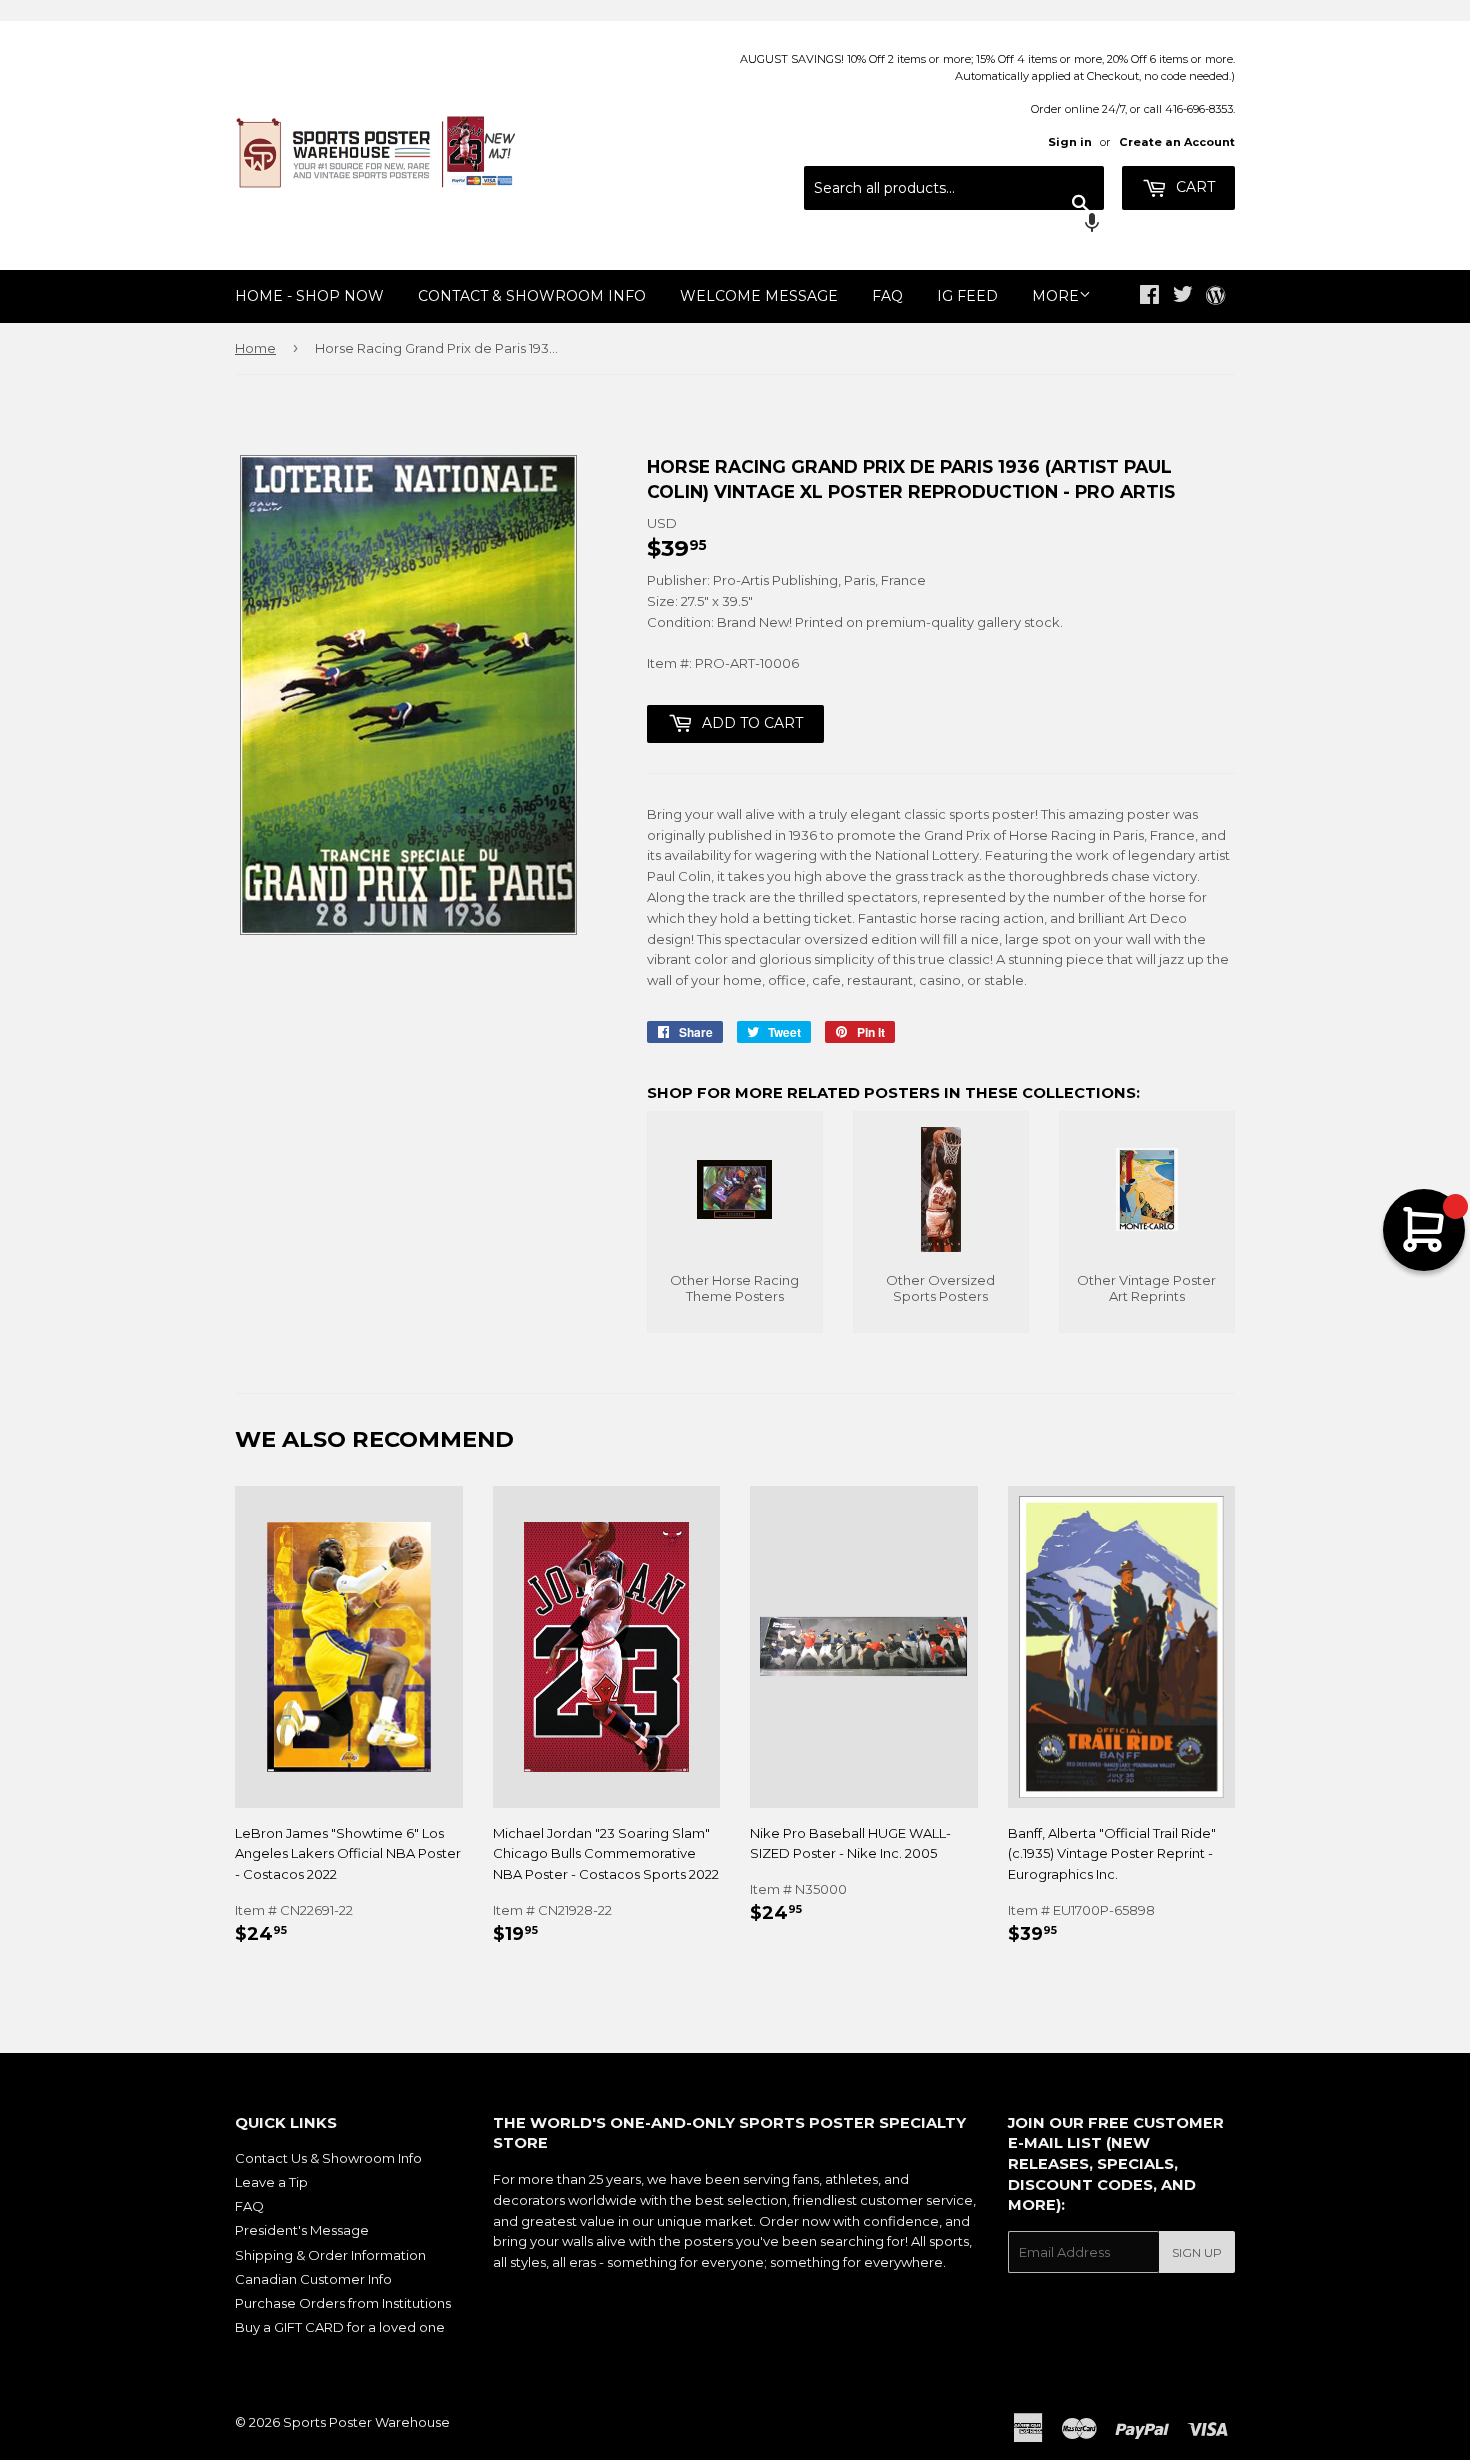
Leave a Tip (271, 2182)
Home (255, 348)
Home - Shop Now (309, 296)
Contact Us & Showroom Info (328, 2158)
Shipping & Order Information (330, 2255)
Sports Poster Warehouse (366, 2422)
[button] (954, 225)
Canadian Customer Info (313, 2279)
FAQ (887, 296)
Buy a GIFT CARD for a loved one (340, 2327)
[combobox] (954, 188)
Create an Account (1177, 142)
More (1055, 296)
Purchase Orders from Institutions (343, 2303)
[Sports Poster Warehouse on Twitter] (1183, 297)
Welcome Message (759, 296)
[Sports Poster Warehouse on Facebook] (1149, 297)
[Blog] (1215, 297)
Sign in (1070, 142)
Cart (1193, 187)
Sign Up (1197, 2252)
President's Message (302, 2230)
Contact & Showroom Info (532, 296)
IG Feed (967, 296)
